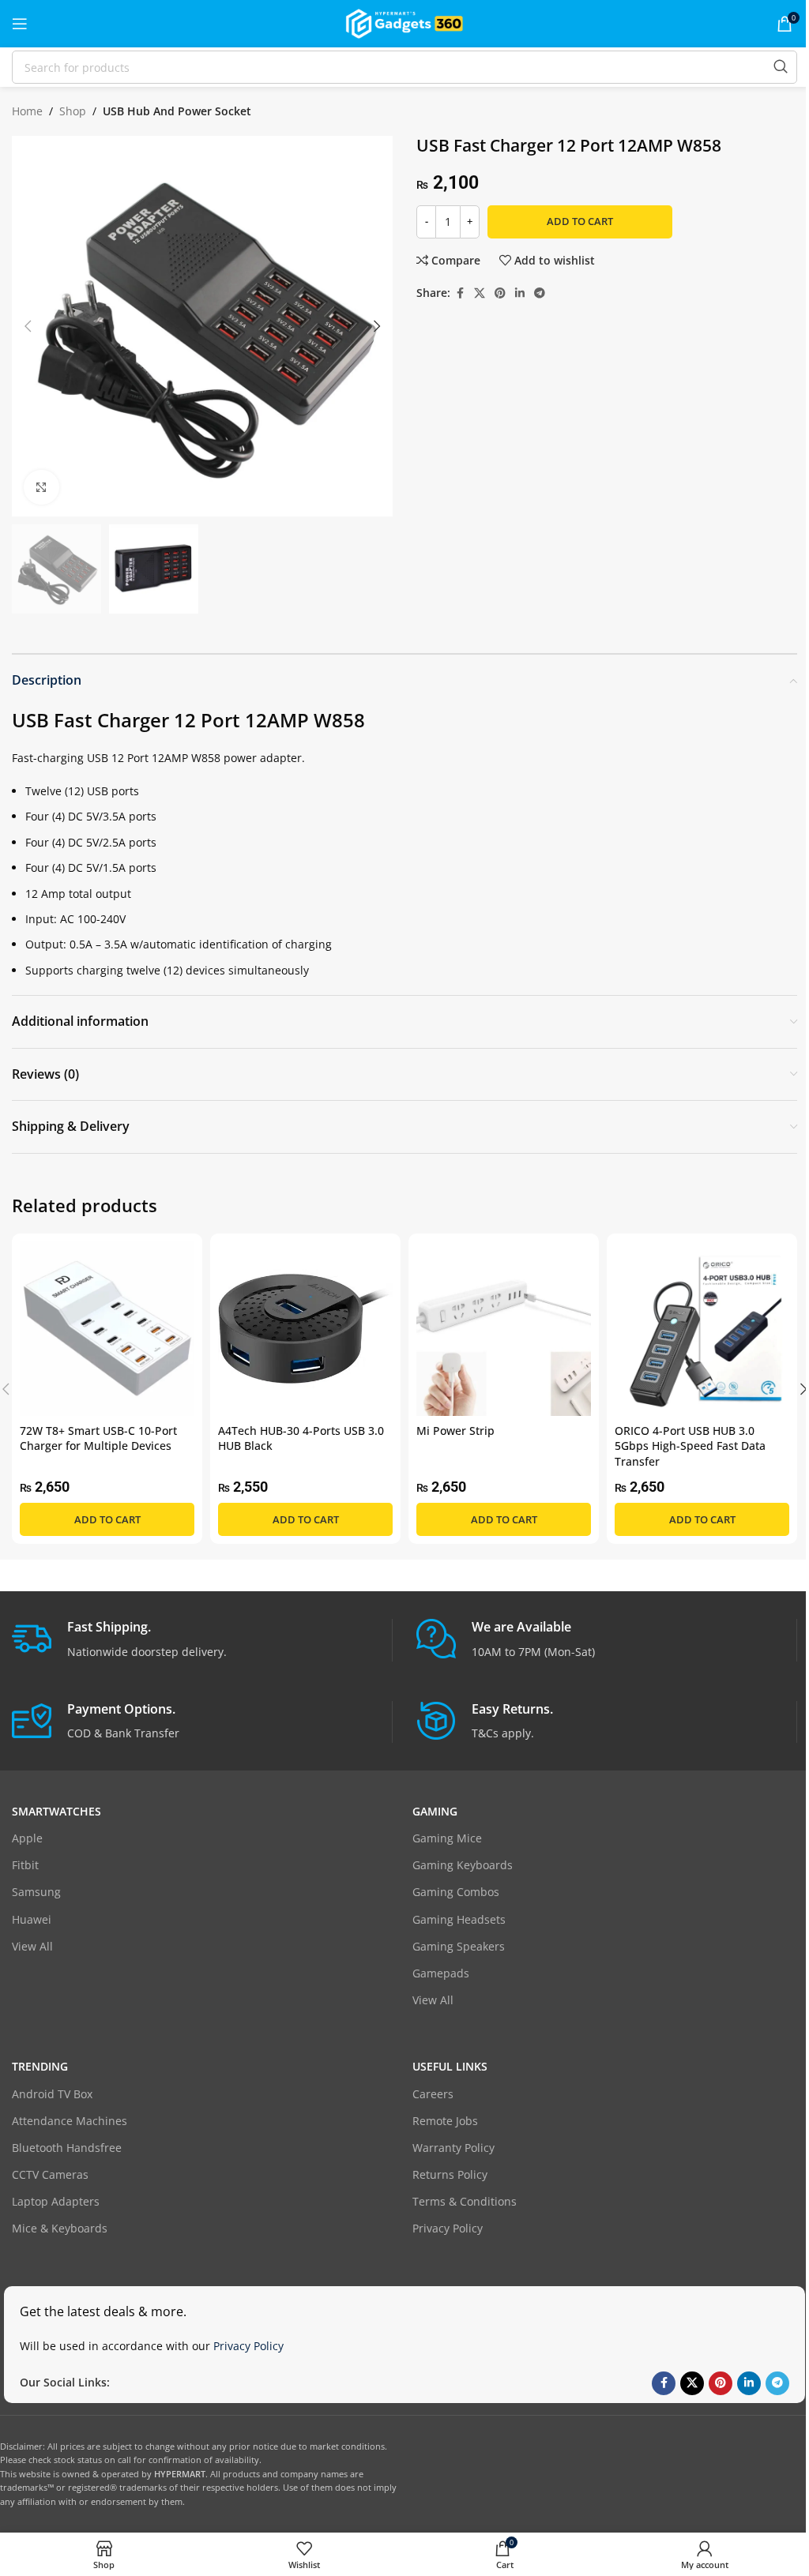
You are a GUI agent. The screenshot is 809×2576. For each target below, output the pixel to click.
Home (27, 111)
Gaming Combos (456, 1892)
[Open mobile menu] (20, 24)
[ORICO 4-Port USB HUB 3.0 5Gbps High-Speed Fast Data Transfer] (702, 1329)
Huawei (32, 1919)
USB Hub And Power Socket (177, 111)
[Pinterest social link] (500, 293)
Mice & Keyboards (60, 2228)
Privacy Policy (448, 2228)
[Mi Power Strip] (504, 1329)
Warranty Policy (453, 2148)
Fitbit (25, 1865)
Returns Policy (450, 2174)
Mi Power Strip (455, 1431)
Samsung (36, 1892)
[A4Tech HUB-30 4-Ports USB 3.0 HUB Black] (305, 1329)
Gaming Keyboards (463, 1865)
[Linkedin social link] (520, 293)
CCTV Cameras (50, 2174)
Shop (73, 111)
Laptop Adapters (56, 2201)
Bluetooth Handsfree (67, 2148)
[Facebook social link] (460, 293)
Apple (27, 1838)
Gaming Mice (447, 1838)
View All (32, 1946)
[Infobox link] (202, 1640)
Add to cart (580, 221)
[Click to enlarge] (41, 488)
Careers (433, 2094)
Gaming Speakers (459, 1946)
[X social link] (480, 293)
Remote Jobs (445, 2121)
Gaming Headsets (459, 1919)
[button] (28, 326)
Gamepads (441, 1973)
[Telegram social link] (540, 293)
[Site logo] (404, 23)
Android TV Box (52, 2094)
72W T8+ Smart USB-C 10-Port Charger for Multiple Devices (98, 1438)
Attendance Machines (70, 2121)
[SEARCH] (781, 67)
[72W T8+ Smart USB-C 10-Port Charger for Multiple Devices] (107, 1329)
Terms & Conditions (465, 2201)
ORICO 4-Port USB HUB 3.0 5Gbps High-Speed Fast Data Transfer (690, 1446)
